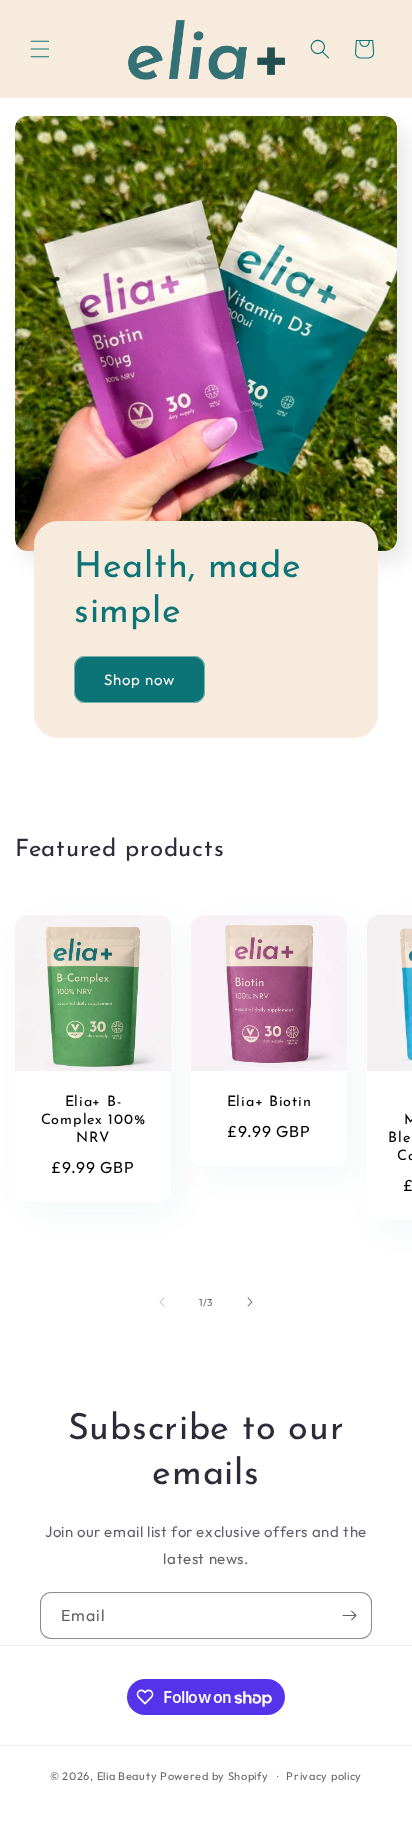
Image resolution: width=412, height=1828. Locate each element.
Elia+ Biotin (269, 1102)
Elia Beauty (127, 1776)
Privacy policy (324, 1776)
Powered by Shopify (214, 1776)
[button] (40, 49)
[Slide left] (162, 1302)
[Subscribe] (349, 1615)
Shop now (139, 679)
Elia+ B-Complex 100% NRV (93, 1120)
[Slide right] (250, 1302)
